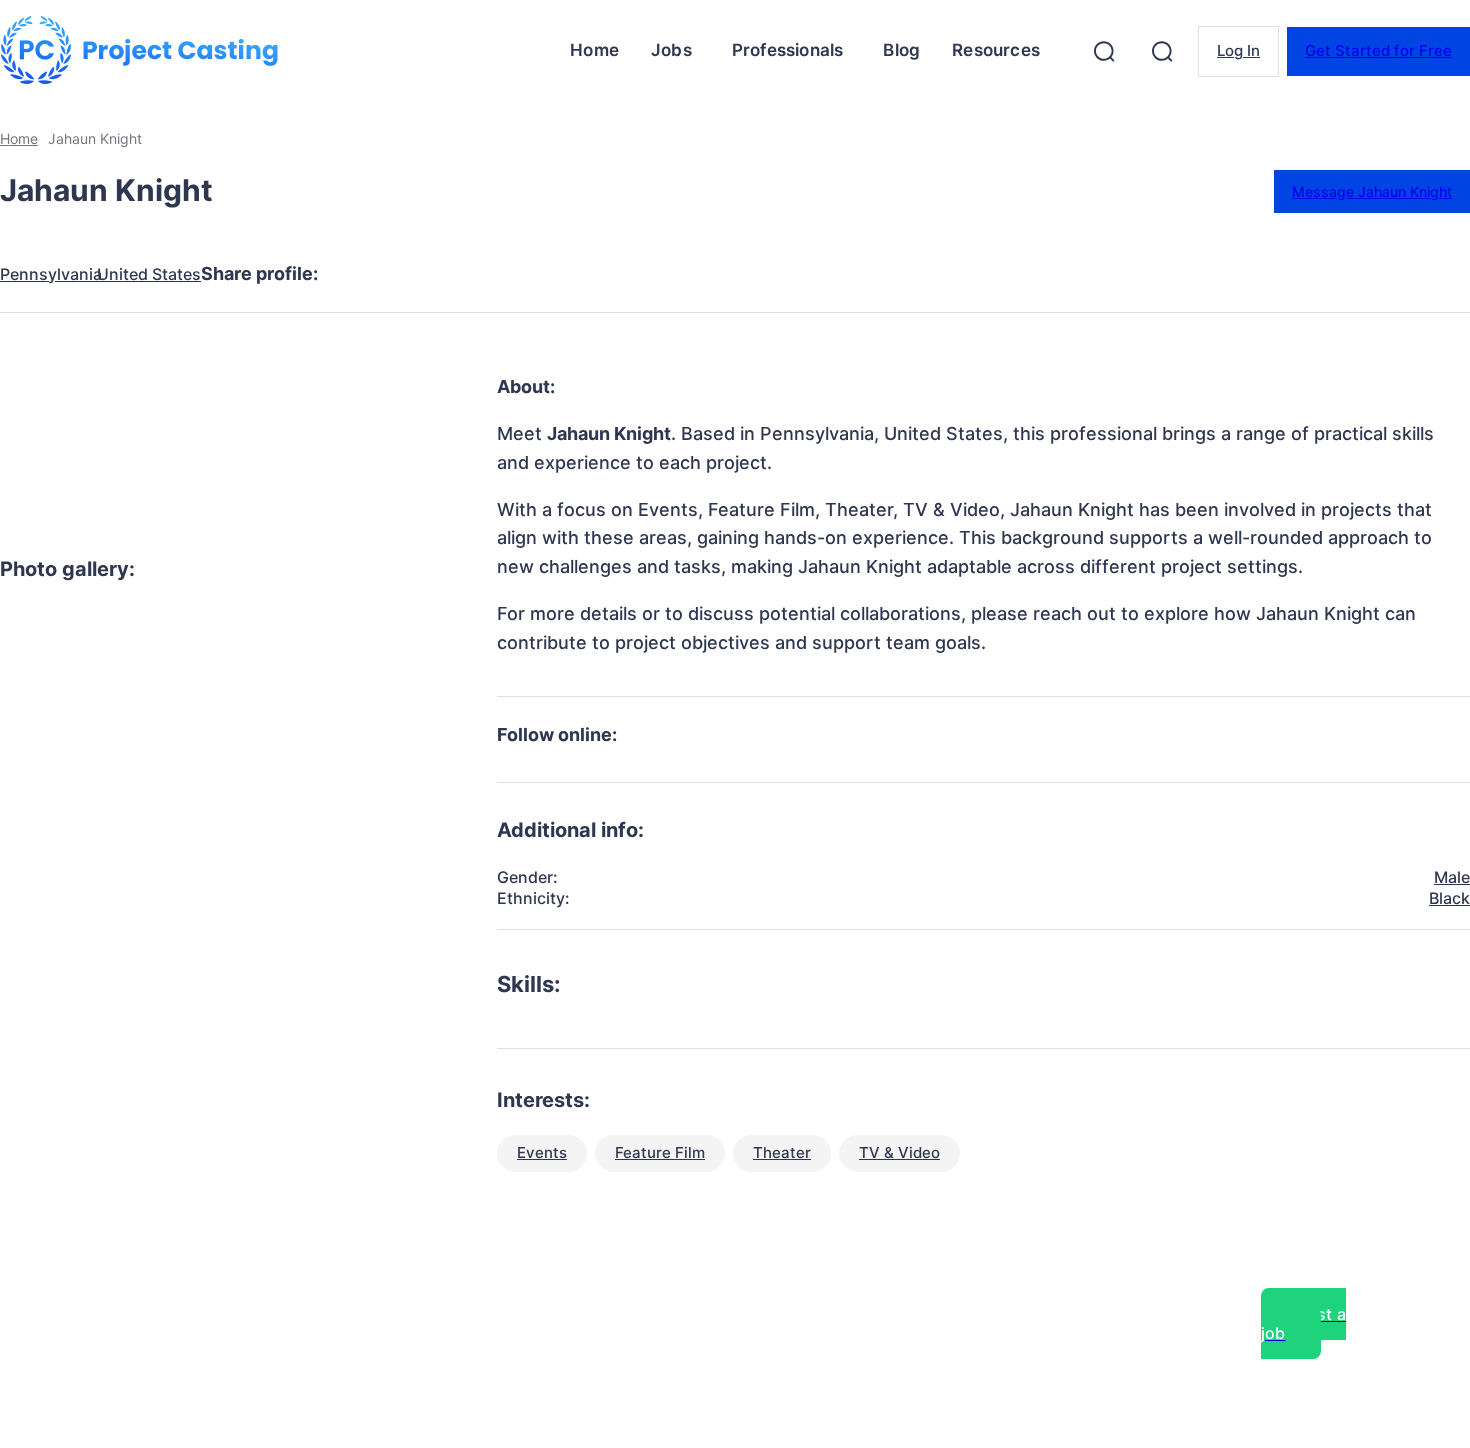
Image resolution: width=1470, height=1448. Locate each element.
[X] (435, 274)
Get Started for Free (1378, 50)
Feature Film (660, 1152)
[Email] (651, 274)
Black (1449, 898)
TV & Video (899, 1152)
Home (19, 138)
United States (149, 274)
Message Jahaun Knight (1372, 191)
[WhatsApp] (579, 274)
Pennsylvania (51, 274)
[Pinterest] (507, 274)
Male (1452, 877)
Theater (782, 1152)
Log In (1238, 50)
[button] (1104, 51)
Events (542, 1152)
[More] (724, 274)
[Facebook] (363, 274)
